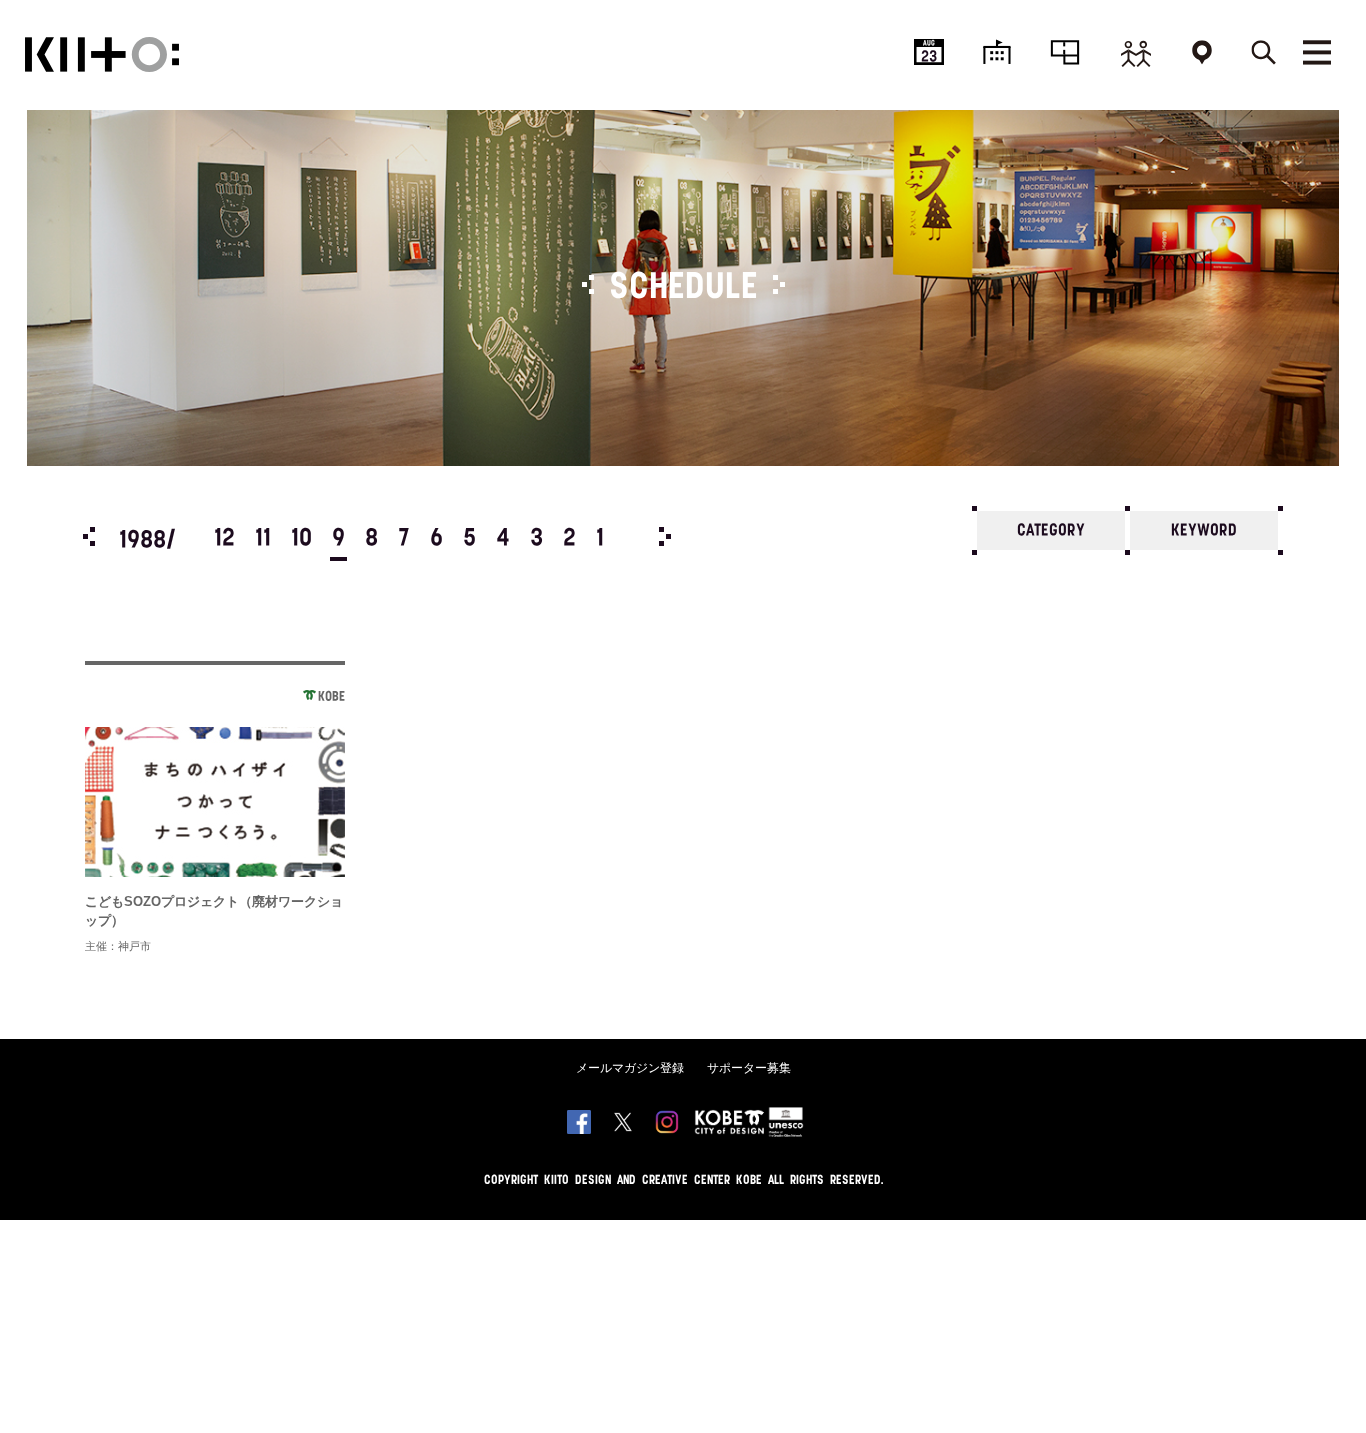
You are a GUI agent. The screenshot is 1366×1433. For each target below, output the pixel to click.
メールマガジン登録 (630, 1068)
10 (301, 539)
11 (263, 539)
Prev (89, 536)
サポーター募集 (749, 1068)
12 (224, 539)
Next (665, 536)
